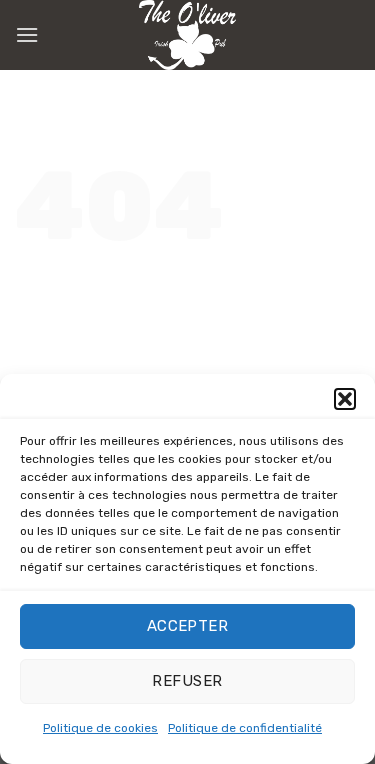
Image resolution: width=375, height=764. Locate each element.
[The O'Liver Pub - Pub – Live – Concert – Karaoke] (188, 35)
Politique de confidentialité (245, 728)
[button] (345, 399)
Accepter (188, 626)
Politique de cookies (100, 728)
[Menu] (27, 34)
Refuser (187, 681)
